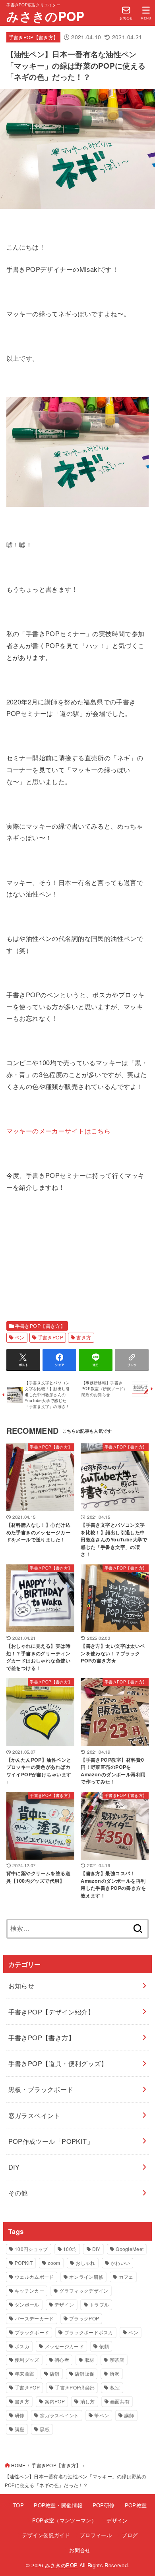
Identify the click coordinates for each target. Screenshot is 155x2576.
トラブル (99, 2304)
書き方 (84, 1337)
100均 (70, 2249)
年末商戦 (24, 2373)
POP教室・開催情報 (58, 2505)
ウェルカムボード (34, 2277)
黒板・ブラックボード (41, 2089)
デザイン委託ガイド (46, 2535)
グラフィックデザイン (84, 2290)
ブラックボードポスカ (89, 2332)
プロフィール (96, 2535)
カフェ (126, 2277)
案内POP (55, 2401)
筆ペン (102, 2415)
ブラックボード (32, 2332)
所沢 (115, 2373)
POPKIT (24, 2263)
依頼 (104, 2346)
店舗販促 (84, 2373)
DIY (14, 2167)
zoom (54, 2263)
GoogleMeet (130, 2249)
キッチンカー (29, 2290)
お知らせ (21, 1985)
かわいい (120, 2263)
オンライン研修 (86, 2277)
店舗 (55, 2373)
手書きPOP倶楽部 (75, 2387)
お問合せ (80, 2550)
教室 (115, 2387)
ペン (20, 1337)
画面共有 (120, 2401)
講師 (129, 2415)
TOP (18, 2505)
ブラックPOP (84, 2318)
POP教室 (136, 2505)
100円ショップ (31, 2249)
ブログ (130, 2535)
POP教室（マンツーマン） (64, 2520)
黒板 (45, 2429)
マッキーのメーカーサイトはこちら (59, 1131)
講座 (20, 2429)
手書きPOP (50, 1337)
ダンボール (27, 2304)
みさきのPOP (45, 16)
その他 (18, 2193)
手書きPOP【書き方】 (34, 37)
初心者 (62, 2360)
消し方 (88, 2401)
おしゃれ (85, 2263)
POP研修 (104, 2505)
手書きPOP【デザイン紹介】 (51, 2012)
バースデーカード (34, 2318)
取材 (90, 2360)
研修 (20, 2415)
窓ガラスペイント (34, 2115)
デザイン (64, 2304)
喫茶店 (117, 2360)
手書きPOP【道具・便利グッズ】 (58, 2063)
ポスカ (22, 2346)
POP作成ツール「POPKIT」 (51, 2141)
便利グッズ (27, 2360)
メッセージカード (64, 2346)
